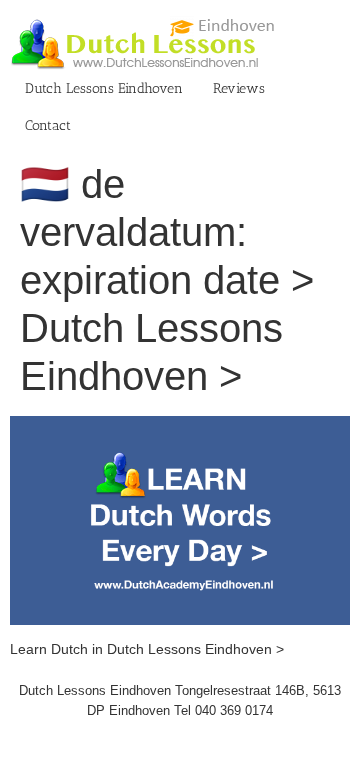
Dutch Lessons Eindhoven (104, 88)
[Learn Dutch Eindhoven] (180, 426)
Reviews (239, 88)
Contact (48, 125)
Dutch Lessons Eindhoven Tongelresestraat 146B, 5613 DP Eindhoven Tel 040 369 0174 (180, 700)
